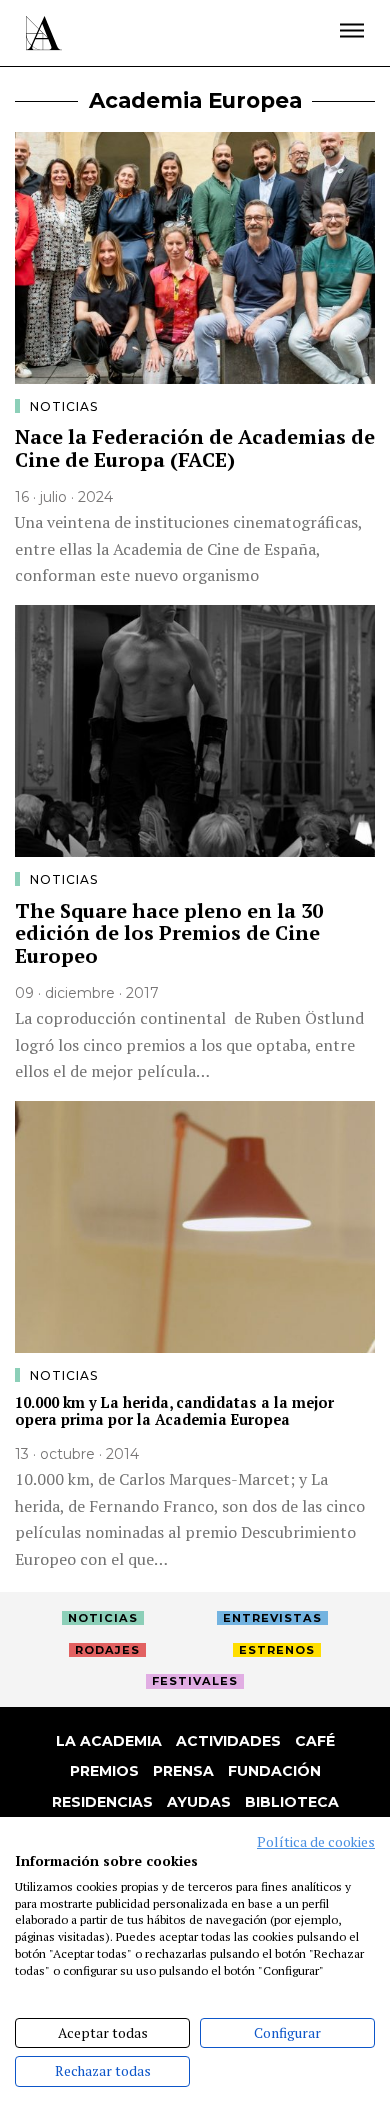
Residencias (102, 1802)
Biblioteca (292, 1802)
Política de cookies (316, 1842)
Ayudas (199, 1802)
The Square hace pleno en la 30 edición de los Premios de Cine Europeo (169, 933)
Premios (104, 1771)
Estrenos (277, 1650)
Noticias (64, 406)
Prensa (183, 1771)
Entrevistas (272, 1618)
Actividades (228, 1741)
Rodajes (107, 1650)
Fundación (274, 1771)
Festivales (195, 1681)
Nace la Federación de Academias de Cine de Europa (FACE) (195, 448)
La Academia (109, 1741)
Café (315, 1741)
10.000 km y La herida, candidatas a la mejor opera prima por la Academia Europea (174, 1411)
